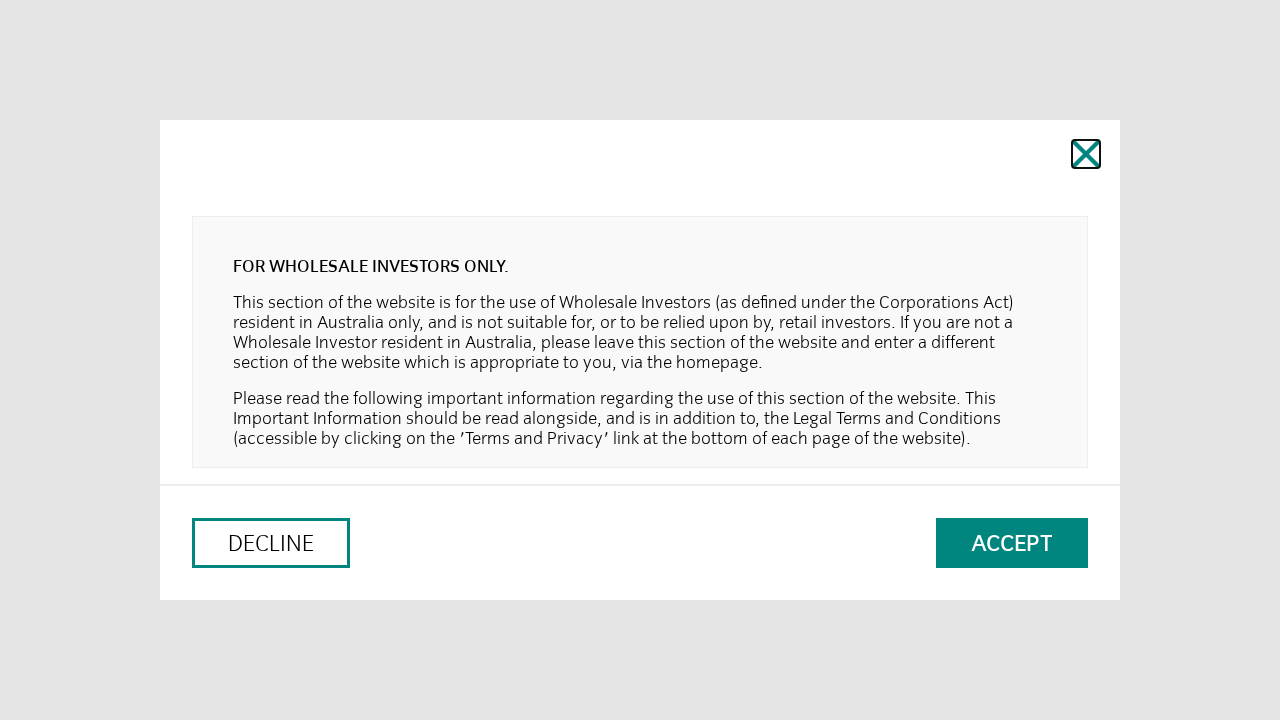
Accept (1012, 543)
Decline (271, 543)
